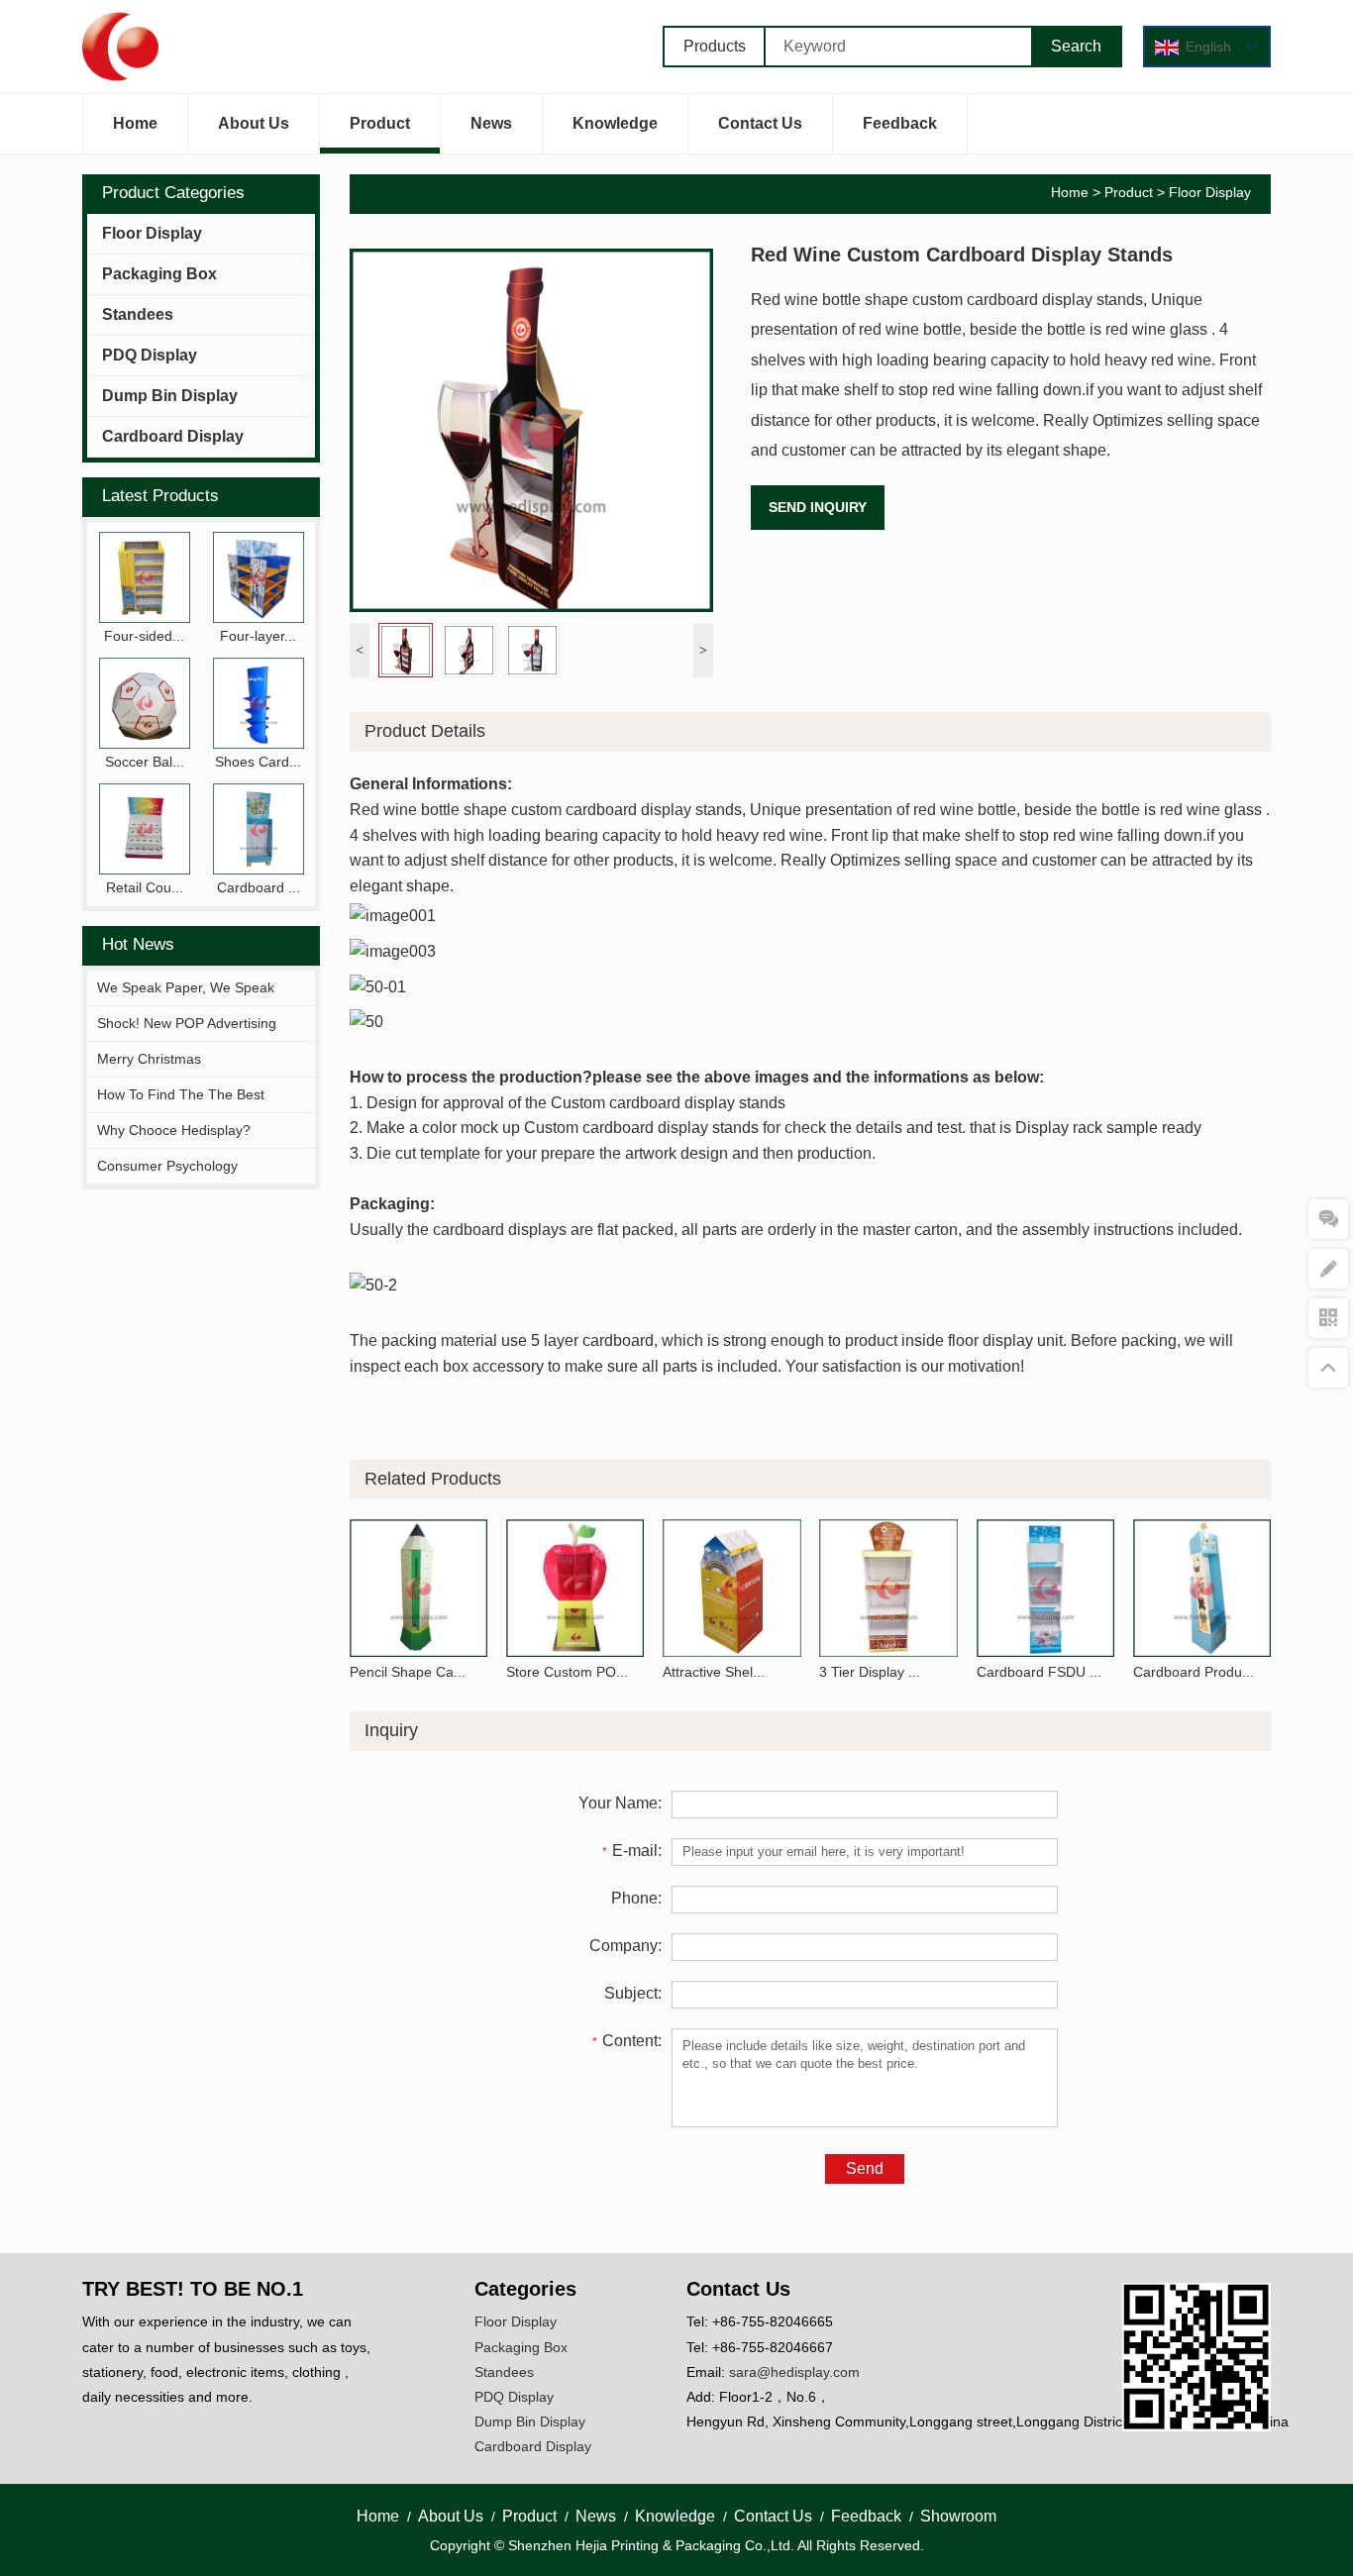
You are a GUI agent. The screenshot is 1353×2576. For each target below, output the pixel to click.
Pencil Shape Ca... (408, 1672)
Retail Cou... (145, 887)
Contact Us (760, 123)
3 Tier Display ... (870, 1672)
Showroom (958, 2516)
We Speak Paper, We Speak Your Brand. (186, 1004)
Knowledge (615, 123)
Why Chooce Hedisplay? (174, 1130)
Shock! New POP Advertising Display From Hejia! (187, 1040)
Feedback (900, 123)
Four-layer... (258, 636)
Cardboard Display (173, 436)
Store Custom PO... (567, 1672)
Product (380, 123)
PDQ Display (150, 355)
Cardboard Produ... (1194, 1672)
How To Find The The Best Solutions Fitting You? (181, 1111)
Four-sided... (144, 636)
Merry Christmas (149, 1059)
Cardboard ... (259, 887)
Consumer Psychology (167, 1166)
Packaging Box (159, 274)
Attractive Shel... (714, 1672)
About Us (254, 123)
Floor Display (152, 233)
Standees (138, 314)
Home (135, 123)
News (491, 123)
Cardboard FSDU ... (1039, 1672)
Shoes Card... (258, 762)
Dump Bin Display (170, 396)
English (1208, 47)
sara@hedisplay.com (794, 2372)
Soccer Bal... (145, 762)
